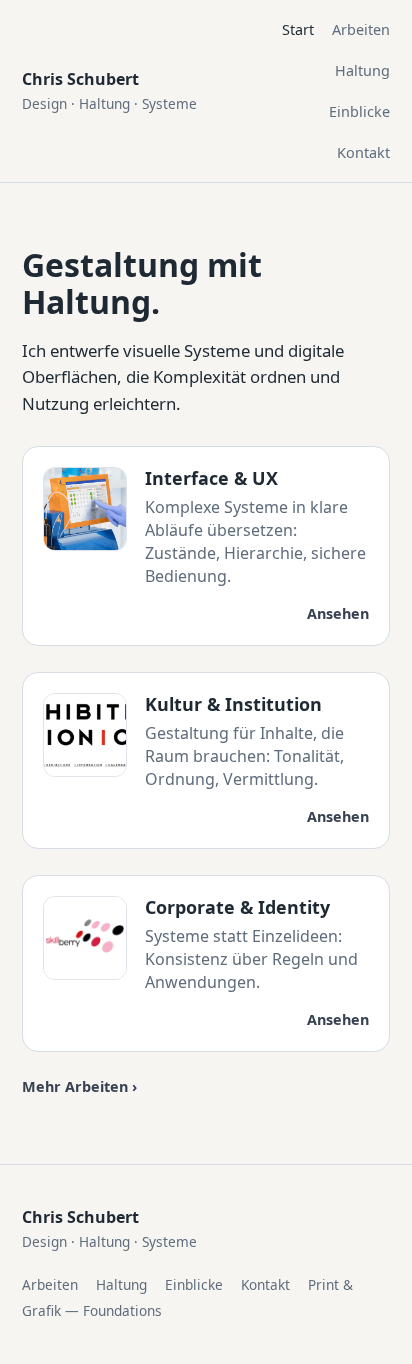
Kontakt (363, 152)
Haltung (362, 70)
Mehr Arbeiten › (79, 1086)
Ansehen (338, 613)
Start (298, 29)
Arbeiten (361, 29)
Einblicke (359, 111)
